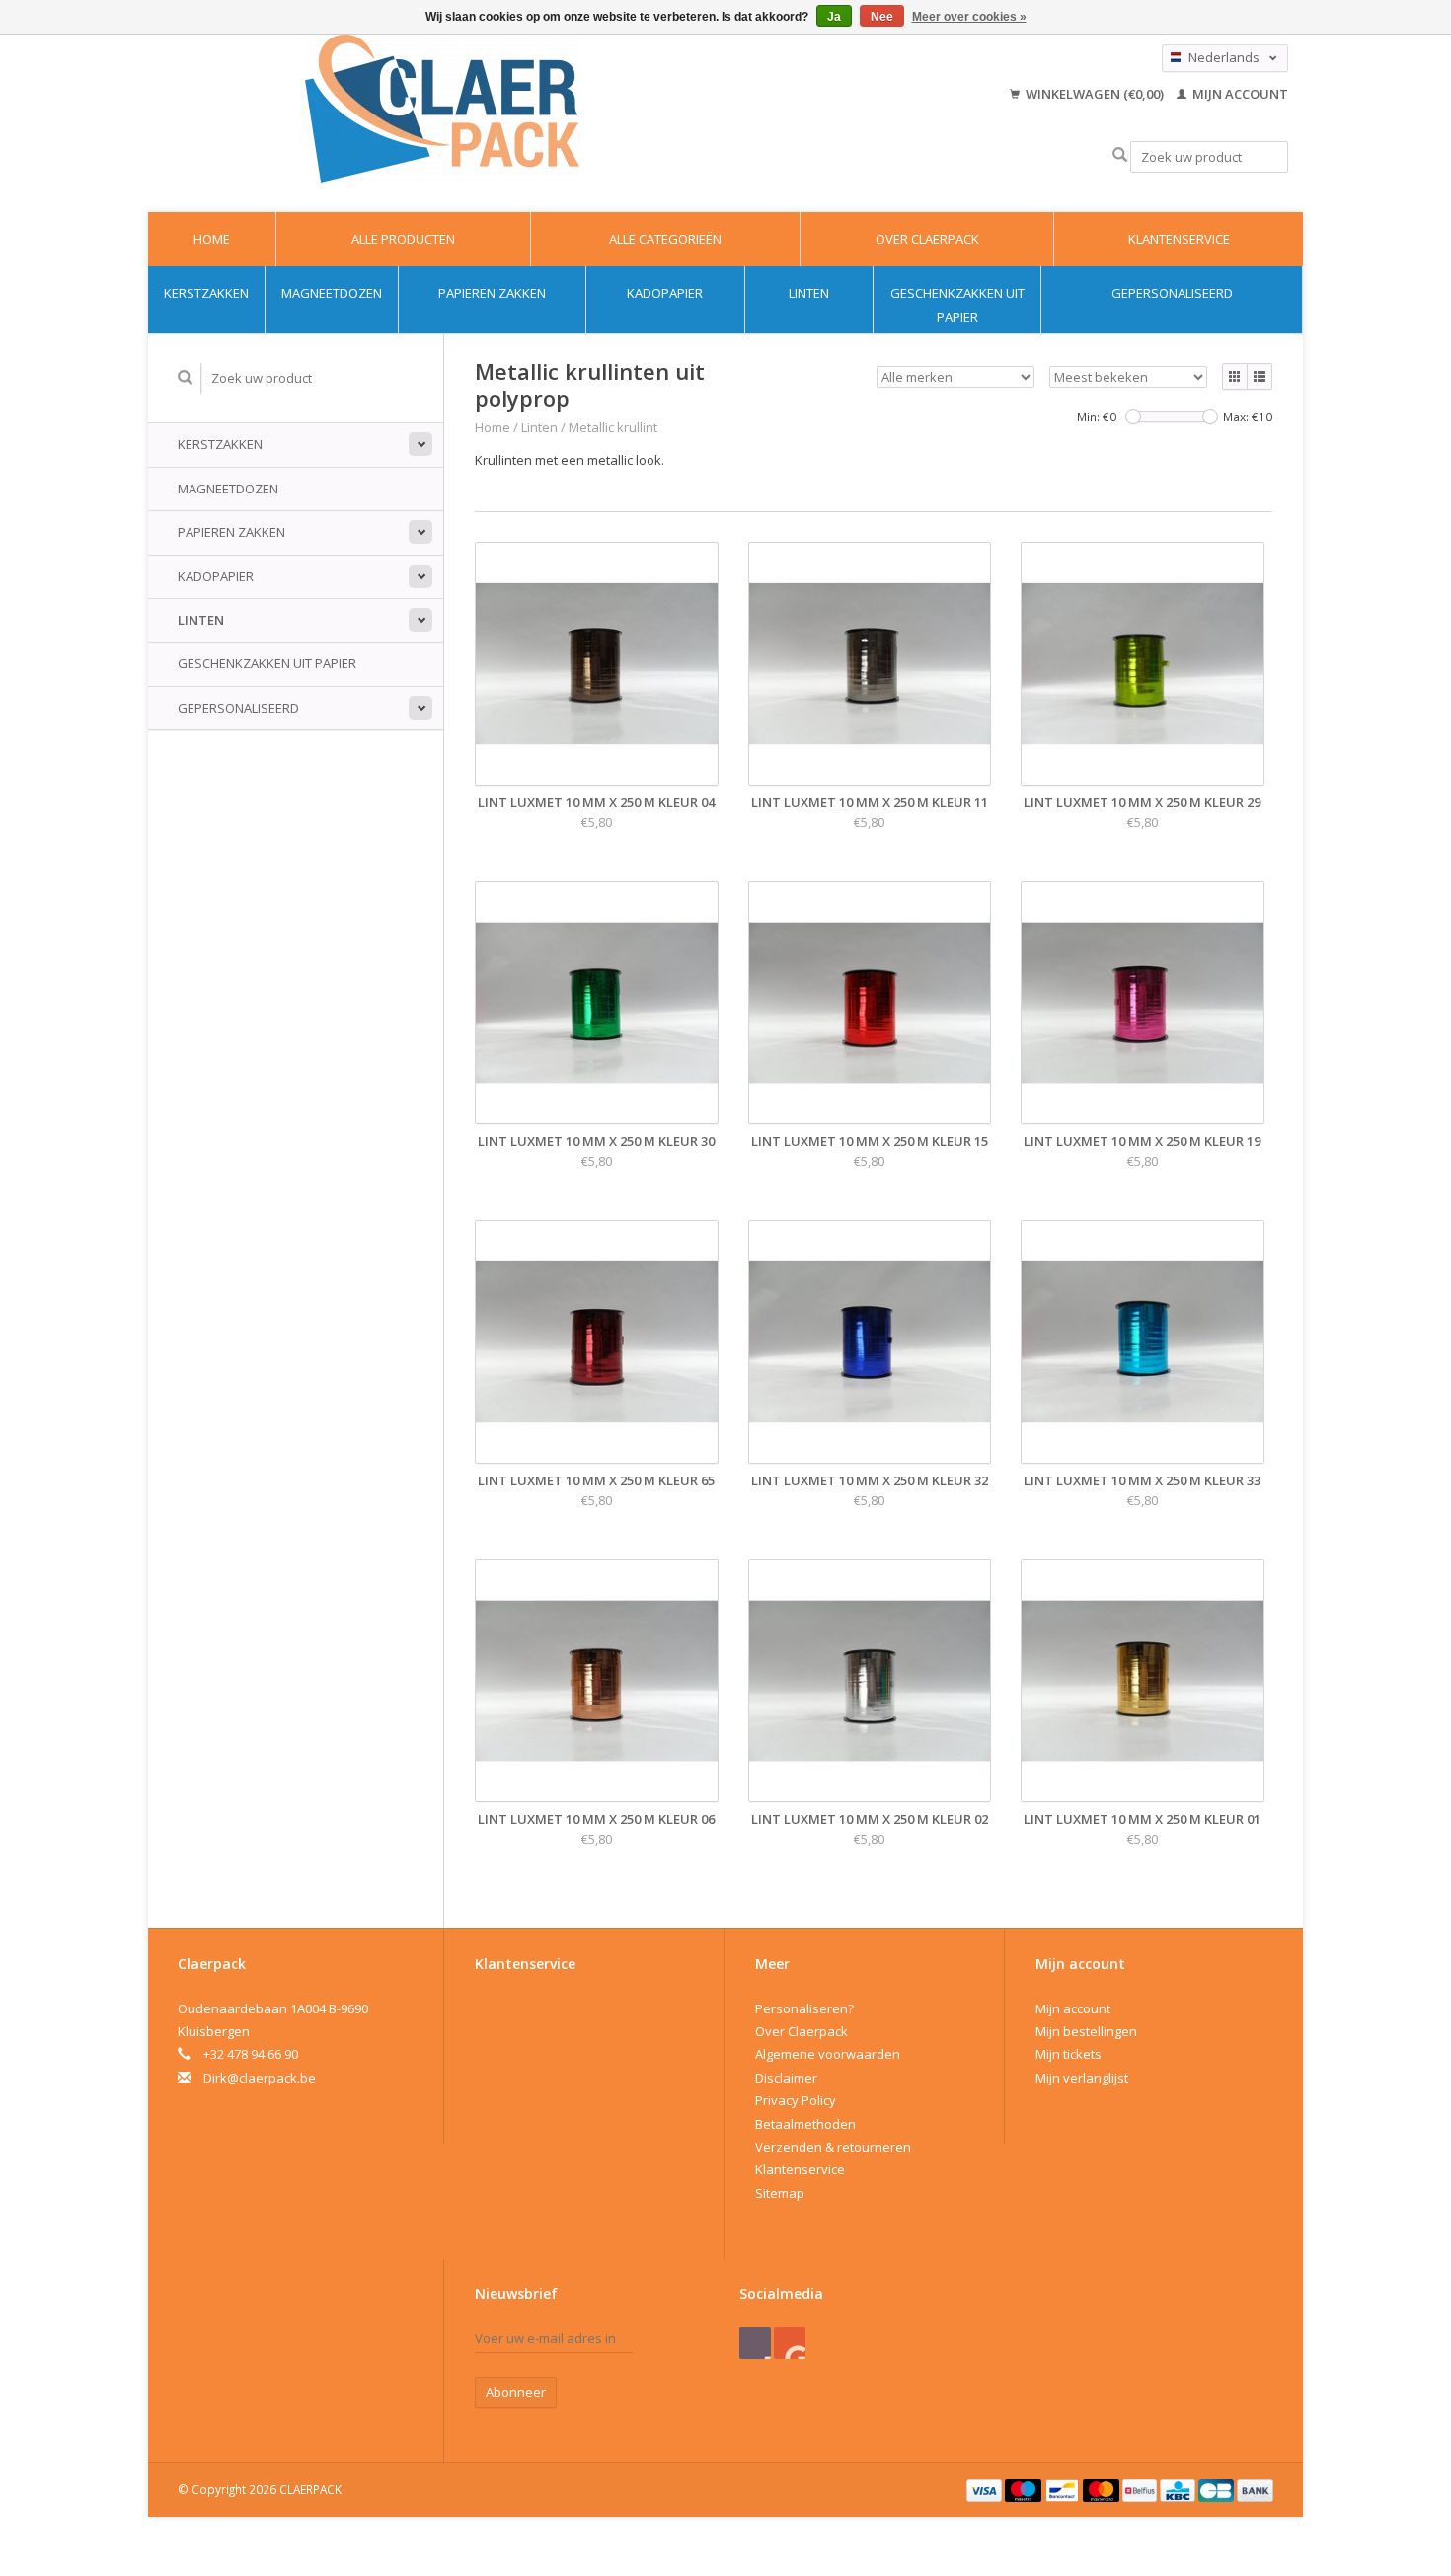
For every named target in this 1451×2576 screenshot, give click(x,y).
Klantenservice (1179, 239)
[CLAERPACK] (442, 109)
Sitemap (780, 2193)
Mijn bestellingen (1086, 2031)
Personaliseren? (804, 2008)
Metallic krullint (613, 427)
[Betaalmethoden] (986, 2489)
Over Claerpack (927, 239)
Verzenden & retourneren (833, 2147)
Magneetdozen (332, 293)
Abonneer (516, 2392)
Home (212, 239)
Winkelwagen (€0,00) (1095, 94)
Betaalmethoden (805, 2124)
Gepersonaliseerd (1172, 293)
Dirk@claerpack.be (260, 2078)
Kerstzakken (206, 293)
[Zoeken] (1120, 155)
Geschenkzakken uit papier (957, 304)
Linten (809, 293)
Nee (882, 17)
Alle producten (403, 239)
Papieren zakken (492, 293)
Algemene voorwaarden (828, 2054)
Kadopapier (665, 293)
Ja (834, 17)
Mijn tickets (1069, 2054)
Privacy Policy (796, 2100)
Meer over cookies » (969, 17)
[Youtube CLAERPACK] (790, 2343)
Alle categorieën (665, 239)
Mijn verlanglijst (1082, 2078)
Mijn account (1239, 94)
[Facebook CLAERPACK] (755, 2343)
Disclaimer (786, 2078)
